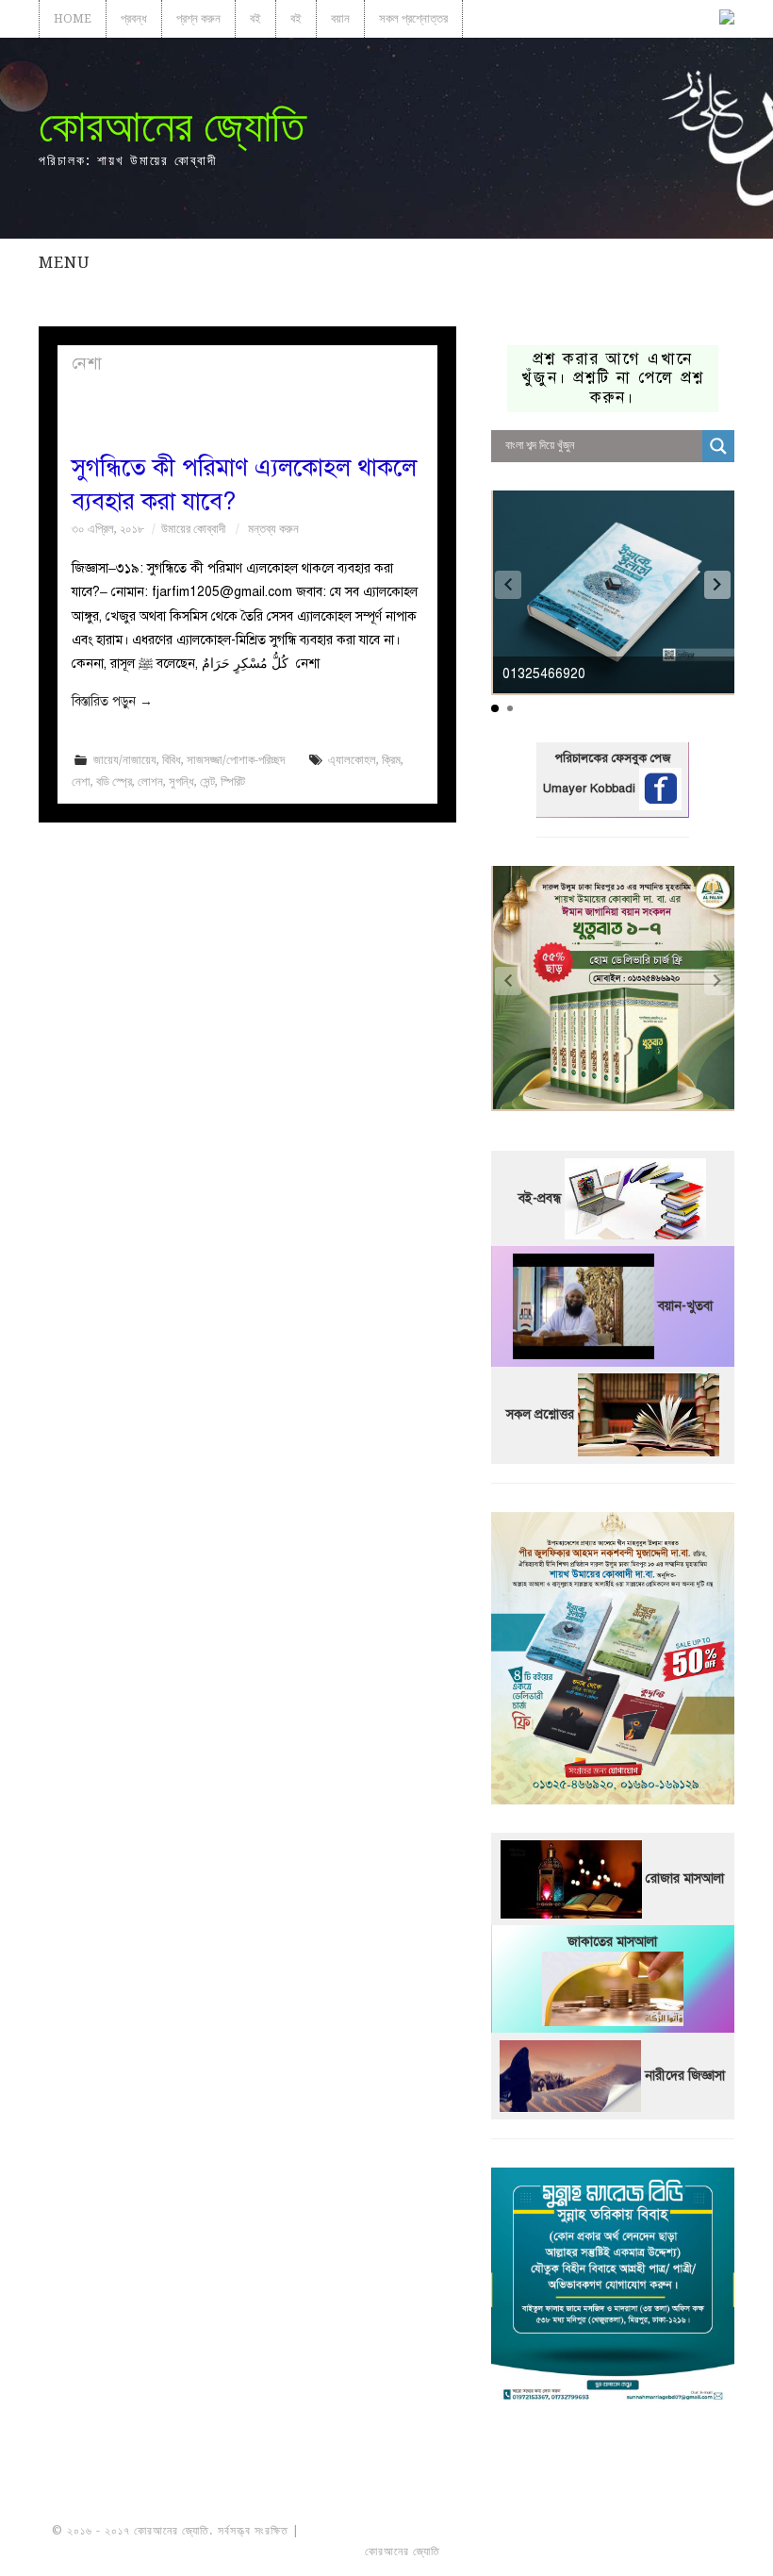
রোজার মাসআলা (685, 1878)
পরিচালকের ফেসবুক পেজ (613, 758)
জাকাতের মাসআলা (612, 1942)
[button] (717, 585)
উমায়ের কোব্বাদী (193, 529)
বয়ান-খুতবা (685, 1305)
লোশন (150, 781)
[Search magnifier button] (718, 446)
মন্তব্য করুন (273, 529)
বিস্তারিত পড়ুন (112, 701)
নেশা (81, 781)
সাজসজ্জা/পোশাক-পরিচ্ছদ (236, 760)
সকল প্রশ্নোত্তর (413, 18)
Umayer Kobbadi (591, 789)
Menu (64, 262)
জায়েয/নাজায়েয (125, 760)
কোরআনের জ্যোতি (172, 126)
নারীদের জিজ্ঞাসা (685, 2076)
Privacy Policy (669, 2551)
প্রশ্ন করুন (198, 18)
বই (255, 18)
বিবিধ (172, 760)
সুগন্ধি (181, 781)
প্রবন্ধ (134, 18)
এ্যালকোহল (352, 760)
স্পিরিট (233, 781)
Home (73, 18)
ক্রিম (391, 760)
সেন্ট (207, 781)
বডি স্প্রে (114, 781)
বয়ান (340, 18)
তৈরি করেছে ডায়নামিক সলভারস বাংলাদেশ (526, 2551)
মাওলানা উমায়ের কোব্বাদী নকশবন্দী (374, 2531)
